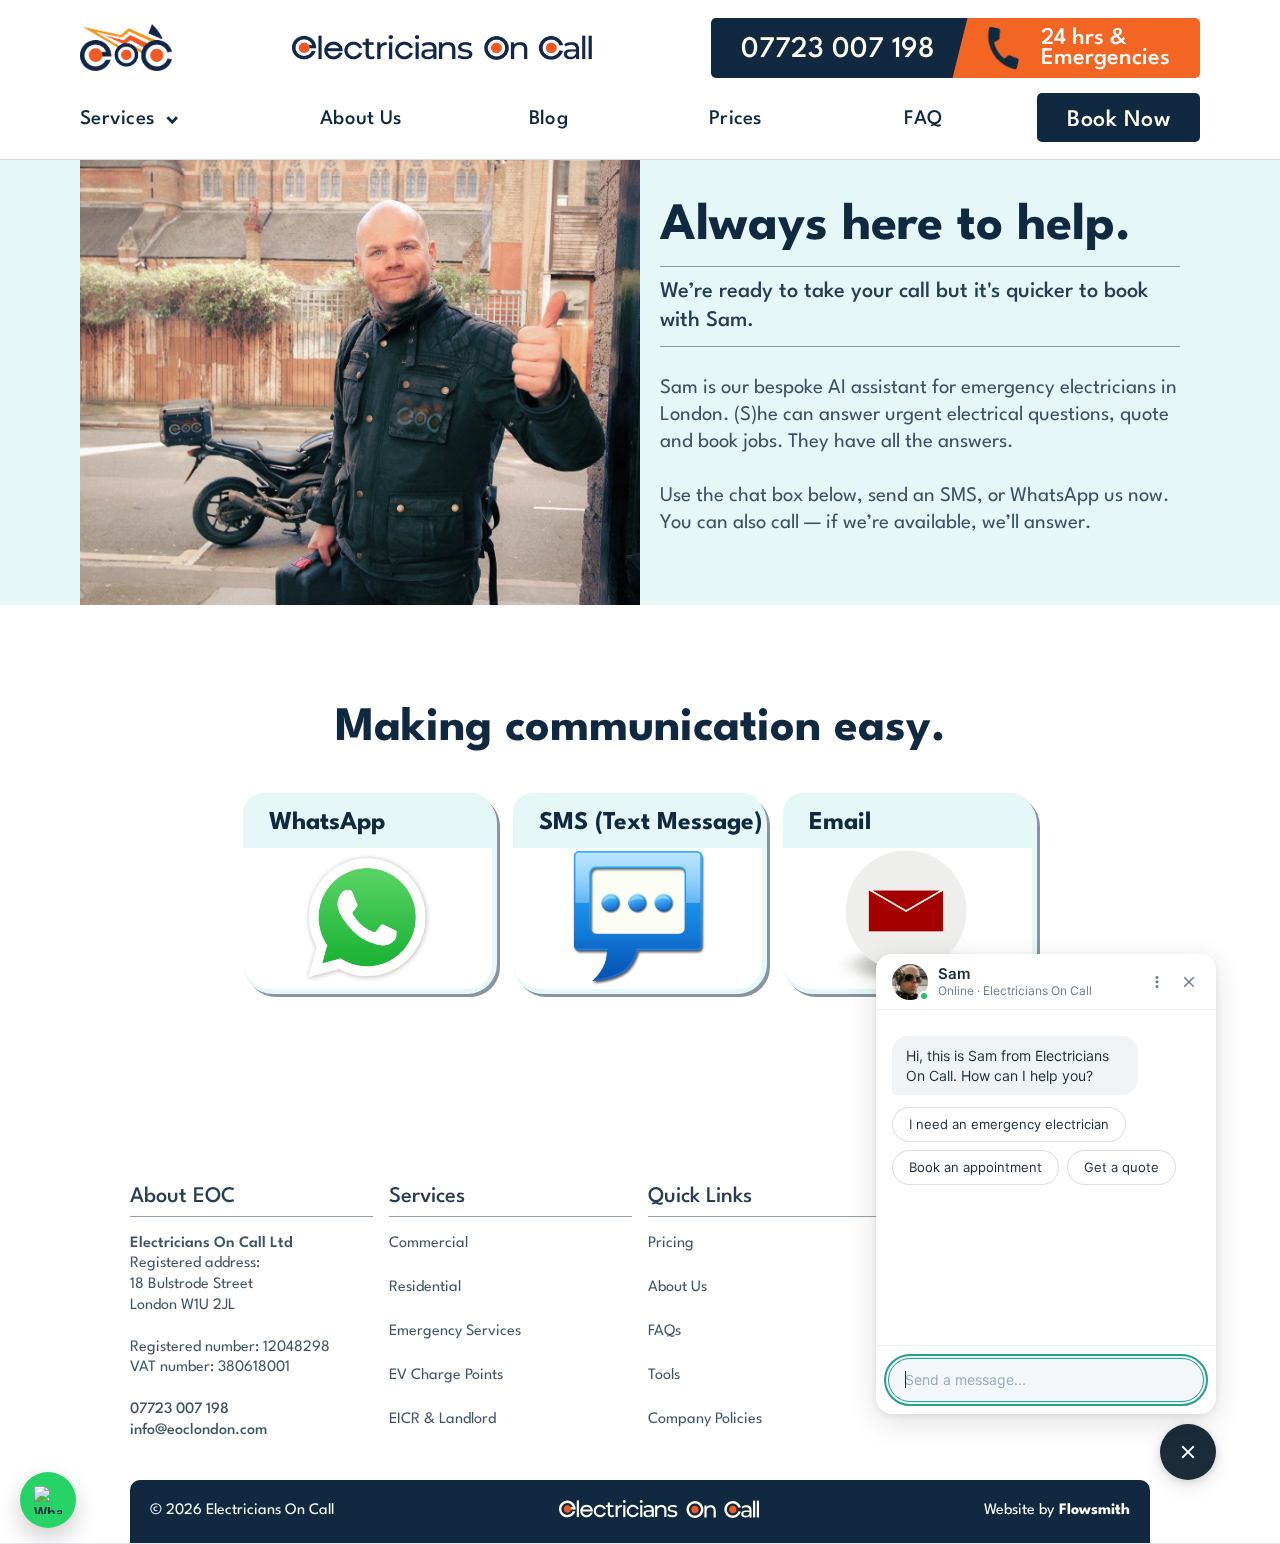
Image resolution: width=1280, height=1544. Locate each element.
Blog (548, 119)
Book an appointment (975, 1167)
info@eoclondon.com (198, 1430)
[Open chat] (1188, 1452)
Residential (425, 1287)
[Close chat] (1189, 982)
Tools (664, 1375)
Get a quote (1121, 1167)
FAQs (664, 1331)
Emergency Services (455, 1331)
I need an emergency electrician (1009, 1124)
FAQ (923, 119)
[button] (160, 120)
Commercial (428, 1243)
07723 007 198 (179, 1409)
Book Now (1118, 120)
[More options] (1157, 982)
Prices (736, 119)
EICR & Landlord (442, 1419)
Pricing (671, 1243)
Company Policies (705, 1419)
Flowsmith (1094, 1510)
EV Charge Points (446, 1375)
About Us (361, 119)
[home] (126, 47)
